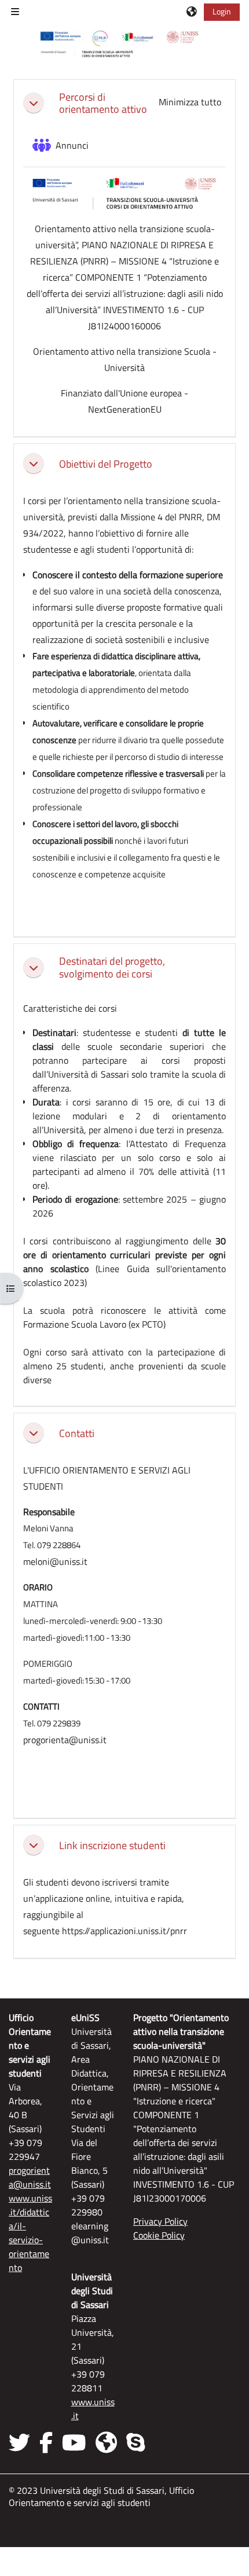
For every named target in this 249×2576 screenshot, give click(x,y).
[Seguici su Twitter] (22, 2442)
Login (222, 11)
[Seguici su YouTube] (74, 2442)
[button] (192, 12)
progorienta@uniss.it (30, 2177)
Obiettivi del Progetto (106, 464)
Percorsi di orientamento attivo (103, 103)
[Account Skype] (136, 2442)
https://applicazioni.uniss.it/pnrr (124, 1931)
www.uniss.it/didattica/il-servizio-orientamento (30, 2233)
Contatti (77, 1433)
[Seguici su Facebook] (46, 2442)
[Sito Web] (106, 2442)
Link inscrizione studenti (112, 1845)
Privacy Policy (160, 2221)
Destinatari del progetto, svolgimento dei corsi (112, 967)
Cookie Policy (159, 2235)
